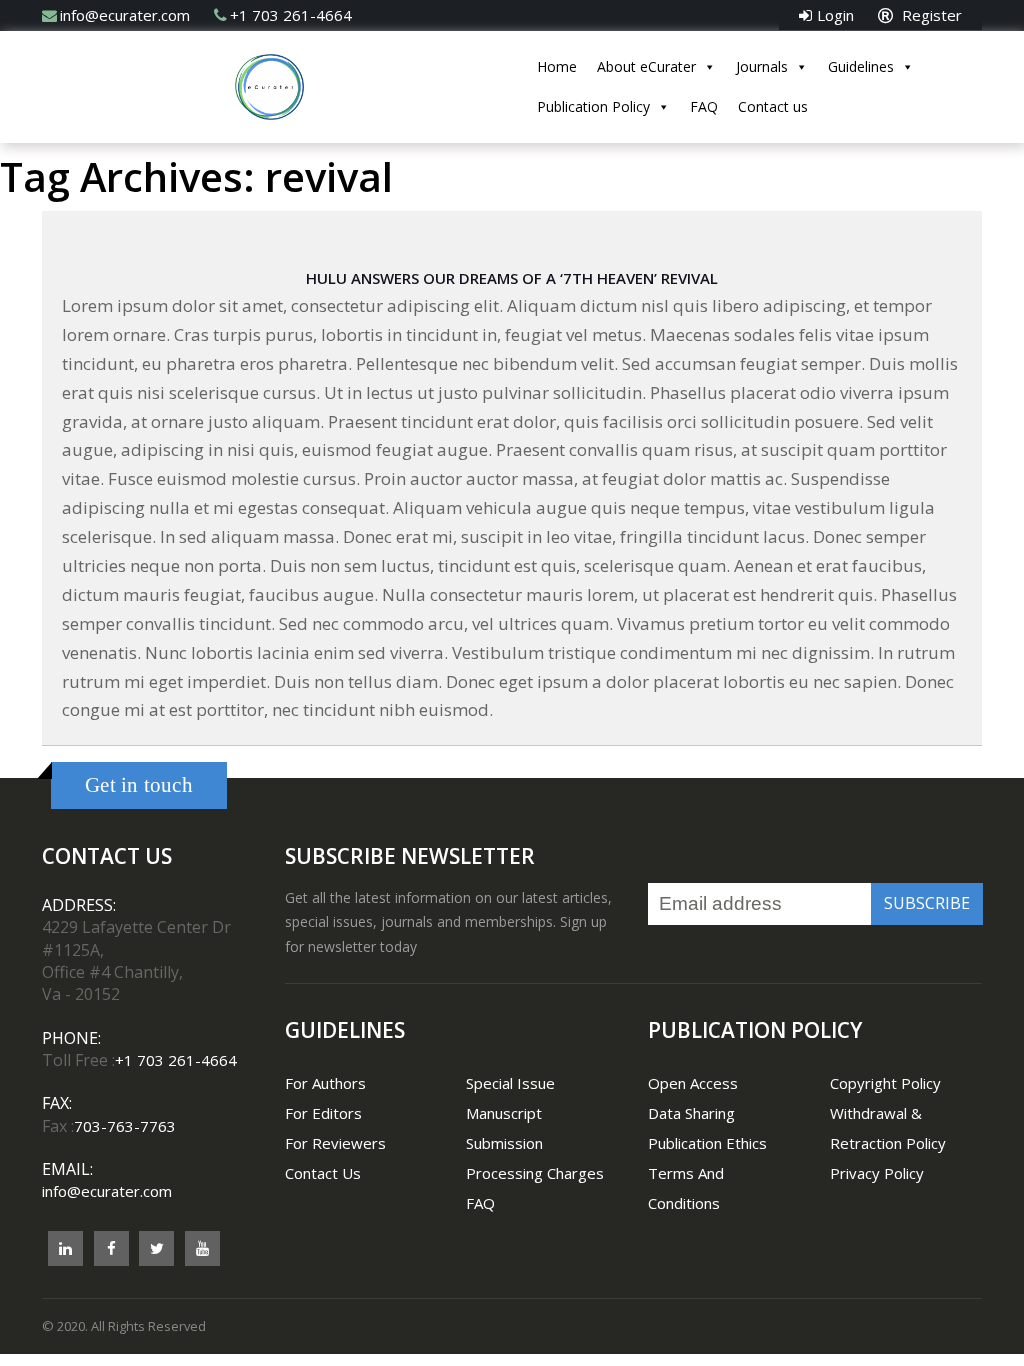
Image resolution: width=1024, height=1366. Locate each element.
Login (835, 15)
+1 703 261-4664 (291, 15)
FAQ (704, 106)
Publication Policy (593, 106)
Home (557, 66)
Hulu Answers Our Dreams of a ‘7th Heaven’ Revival (512, 278)
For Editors (323, 1113)
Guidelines (861, 66)
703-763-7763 (125, 1126)
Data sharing (691, 1113)
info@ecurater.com (125, 15)
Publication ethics (707, 1143)
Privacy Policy (877, 1173)
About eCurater (646, 66)
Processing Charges (535, 1173)
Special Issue (510, 1083)
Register (930, 15)
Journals (762, 66)
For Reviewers (335, 1143)
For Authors (325, 1083)
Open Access (693, 1083)
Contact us (773, 106)
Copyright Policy (885, 1083)
